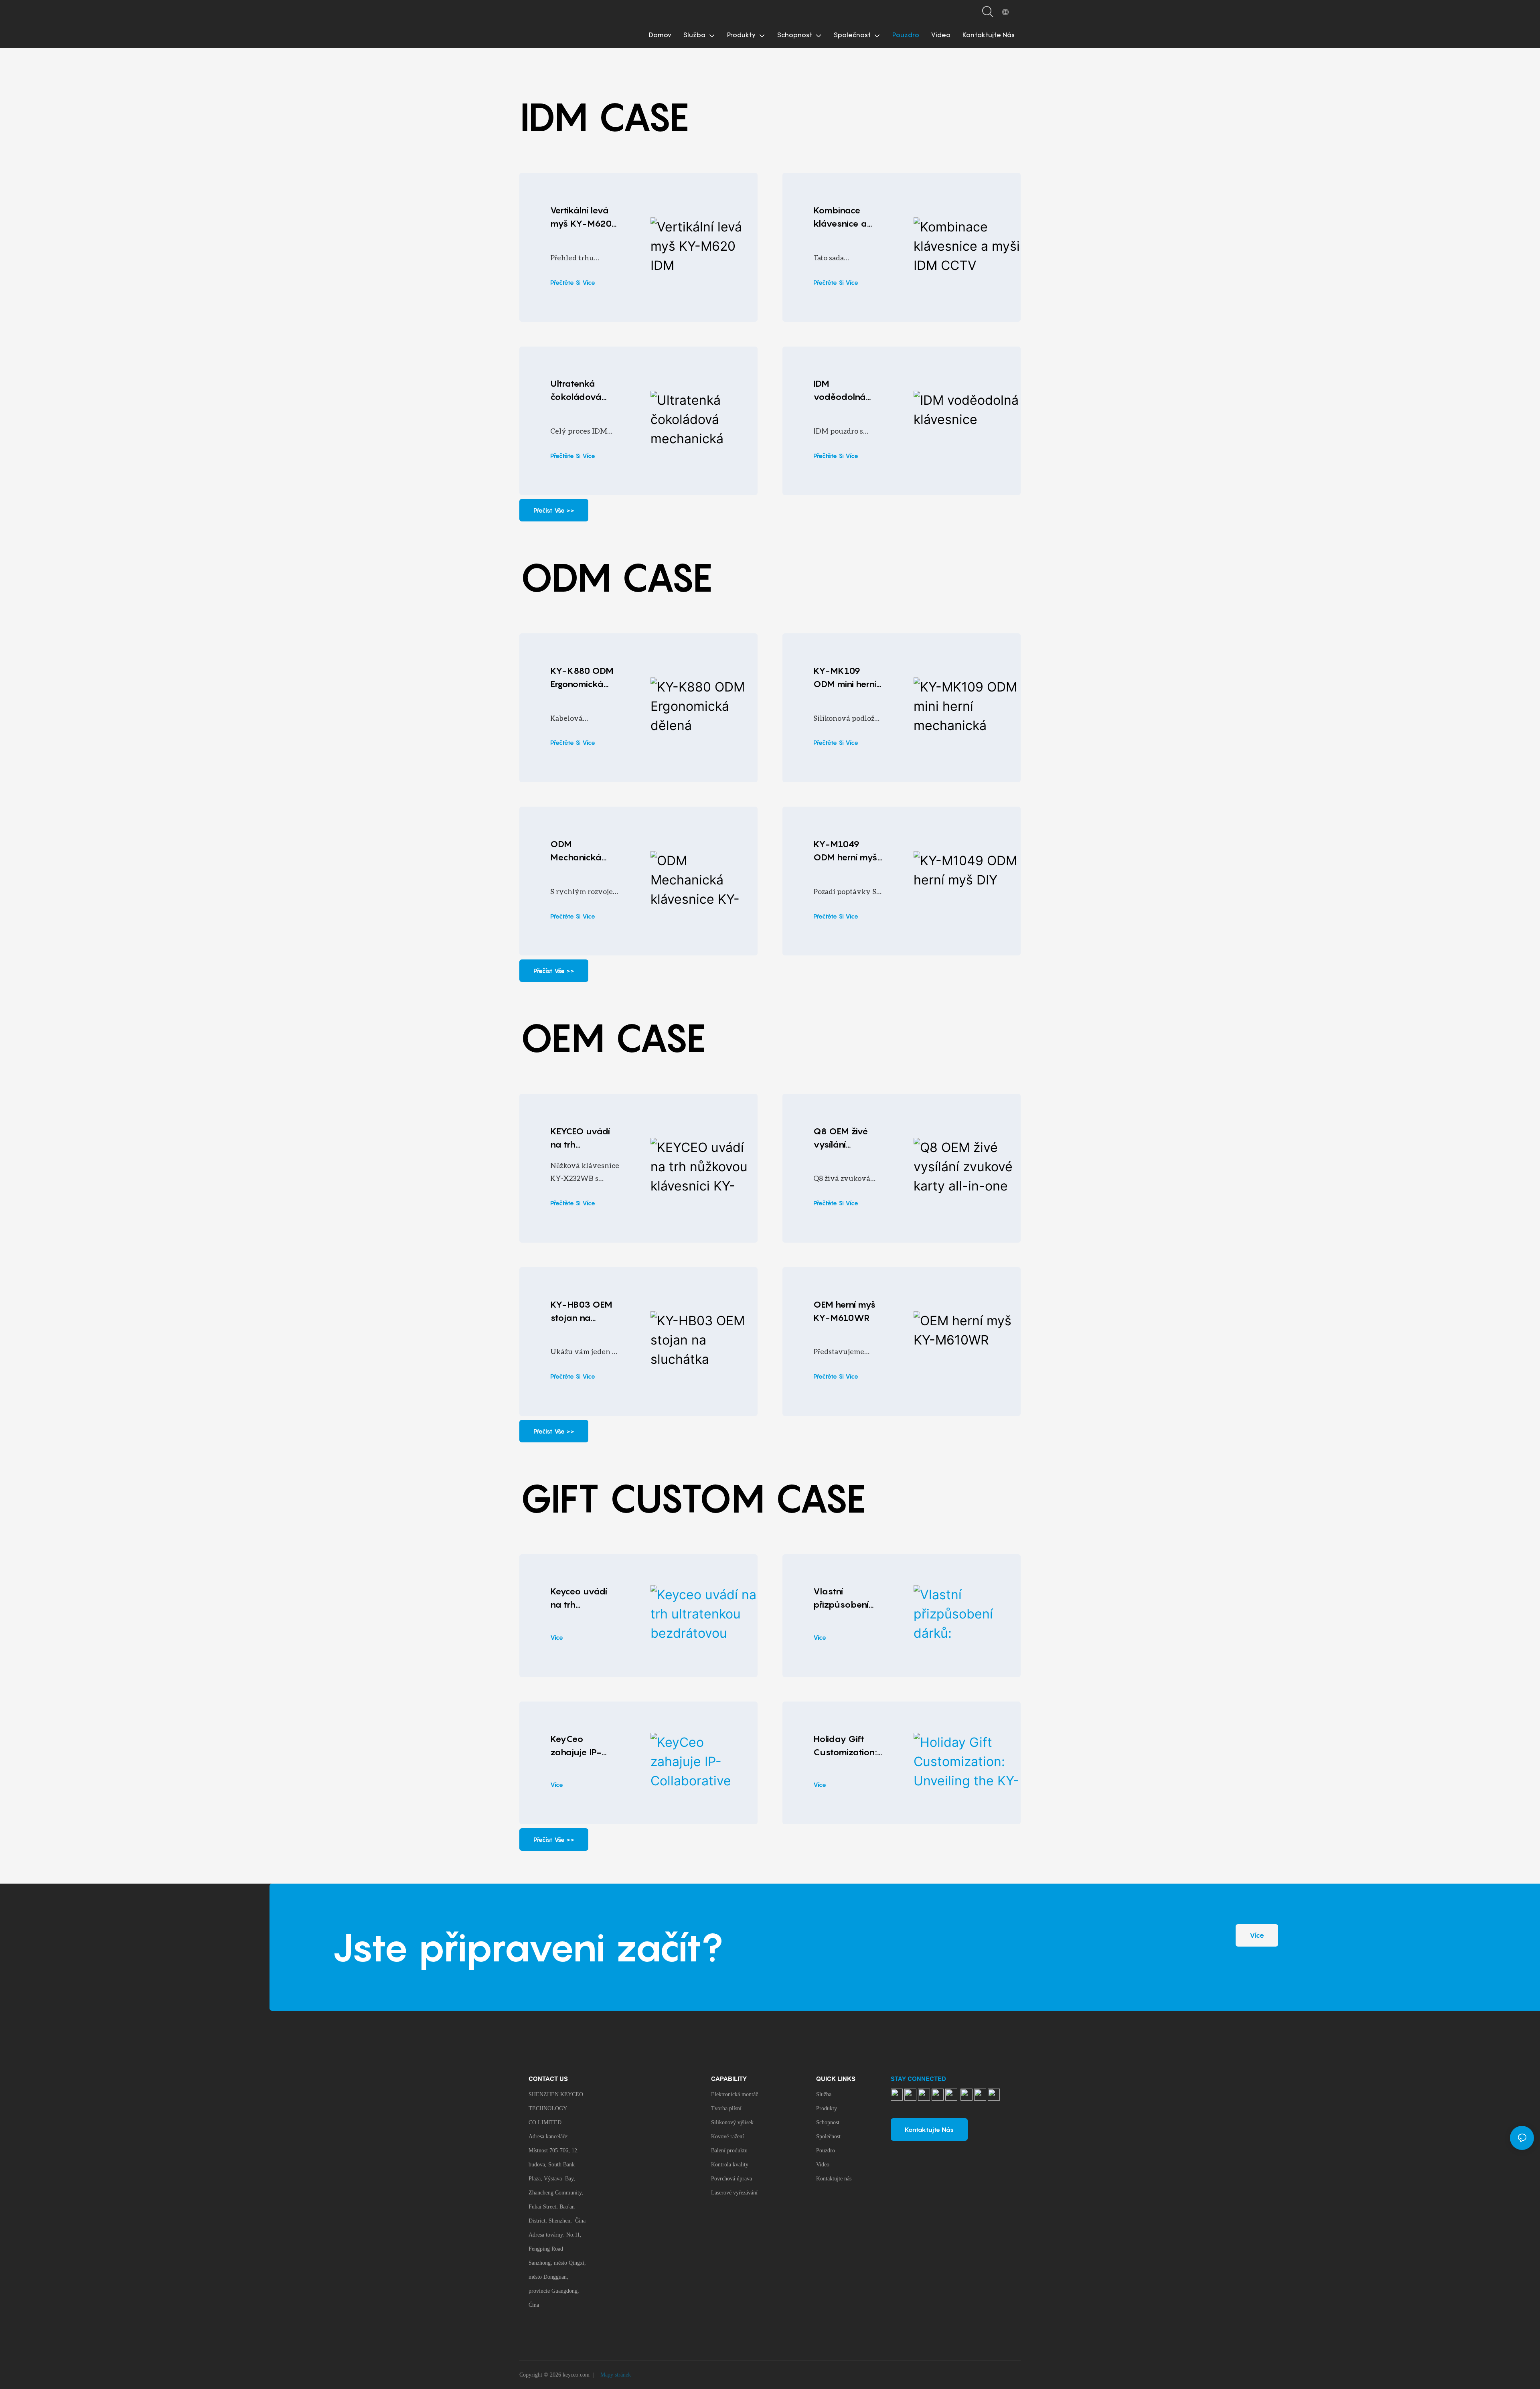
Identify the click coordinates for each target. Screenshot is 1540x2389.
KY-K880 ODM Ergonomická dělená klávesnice (582, 678)
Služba (824, 2094)
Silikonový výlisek (732, 2122)
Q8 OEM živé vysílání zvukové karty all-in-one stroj (846, 1139)
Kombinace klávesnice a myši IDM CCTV (845, 218)
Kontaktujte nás (834, 2179)
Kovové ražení (727, 2137)
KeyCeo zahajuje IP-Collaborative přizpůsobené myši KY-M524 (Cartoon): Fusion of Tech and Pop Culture (582, 1746)
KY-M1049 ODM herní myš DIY (845, 851)
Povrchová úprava (731, 2179)
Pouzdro (826, 2151)
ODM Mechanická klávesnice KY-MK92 (582, 851)
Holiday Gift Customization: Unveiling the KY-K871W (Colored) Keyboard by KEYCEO (845, 1746)
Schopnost (828, 2122)
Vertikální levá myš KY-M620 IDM (581, 218)
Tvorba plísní (726, 2108)
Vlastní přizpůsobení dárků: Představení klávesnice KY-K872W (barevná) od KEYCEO (845, 1599)
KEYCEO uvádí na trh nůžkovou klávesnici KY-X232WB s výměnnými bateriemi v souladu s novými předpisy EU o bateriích (581, 1139)
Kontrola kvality (730, 2165)
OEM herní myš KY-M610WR (845, 1311)
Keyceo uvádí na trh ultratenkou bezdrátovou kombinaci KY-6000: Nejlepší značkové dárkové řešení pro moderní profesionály (582, 1599)
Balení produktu (729, 2151)
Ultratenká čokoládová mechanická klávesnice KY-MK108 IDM (582, 391)
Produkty (827, 2108)
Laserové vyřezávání (734, 2193)
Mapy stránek (615, 2375)
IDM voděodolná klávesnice (840, 391)
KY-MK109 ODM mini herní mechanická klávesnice (845, 678)
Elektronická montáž (735, 2094)
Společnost (828, 2137)
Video (823, 2165)
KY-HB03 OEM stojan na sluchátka (581, 1312)
